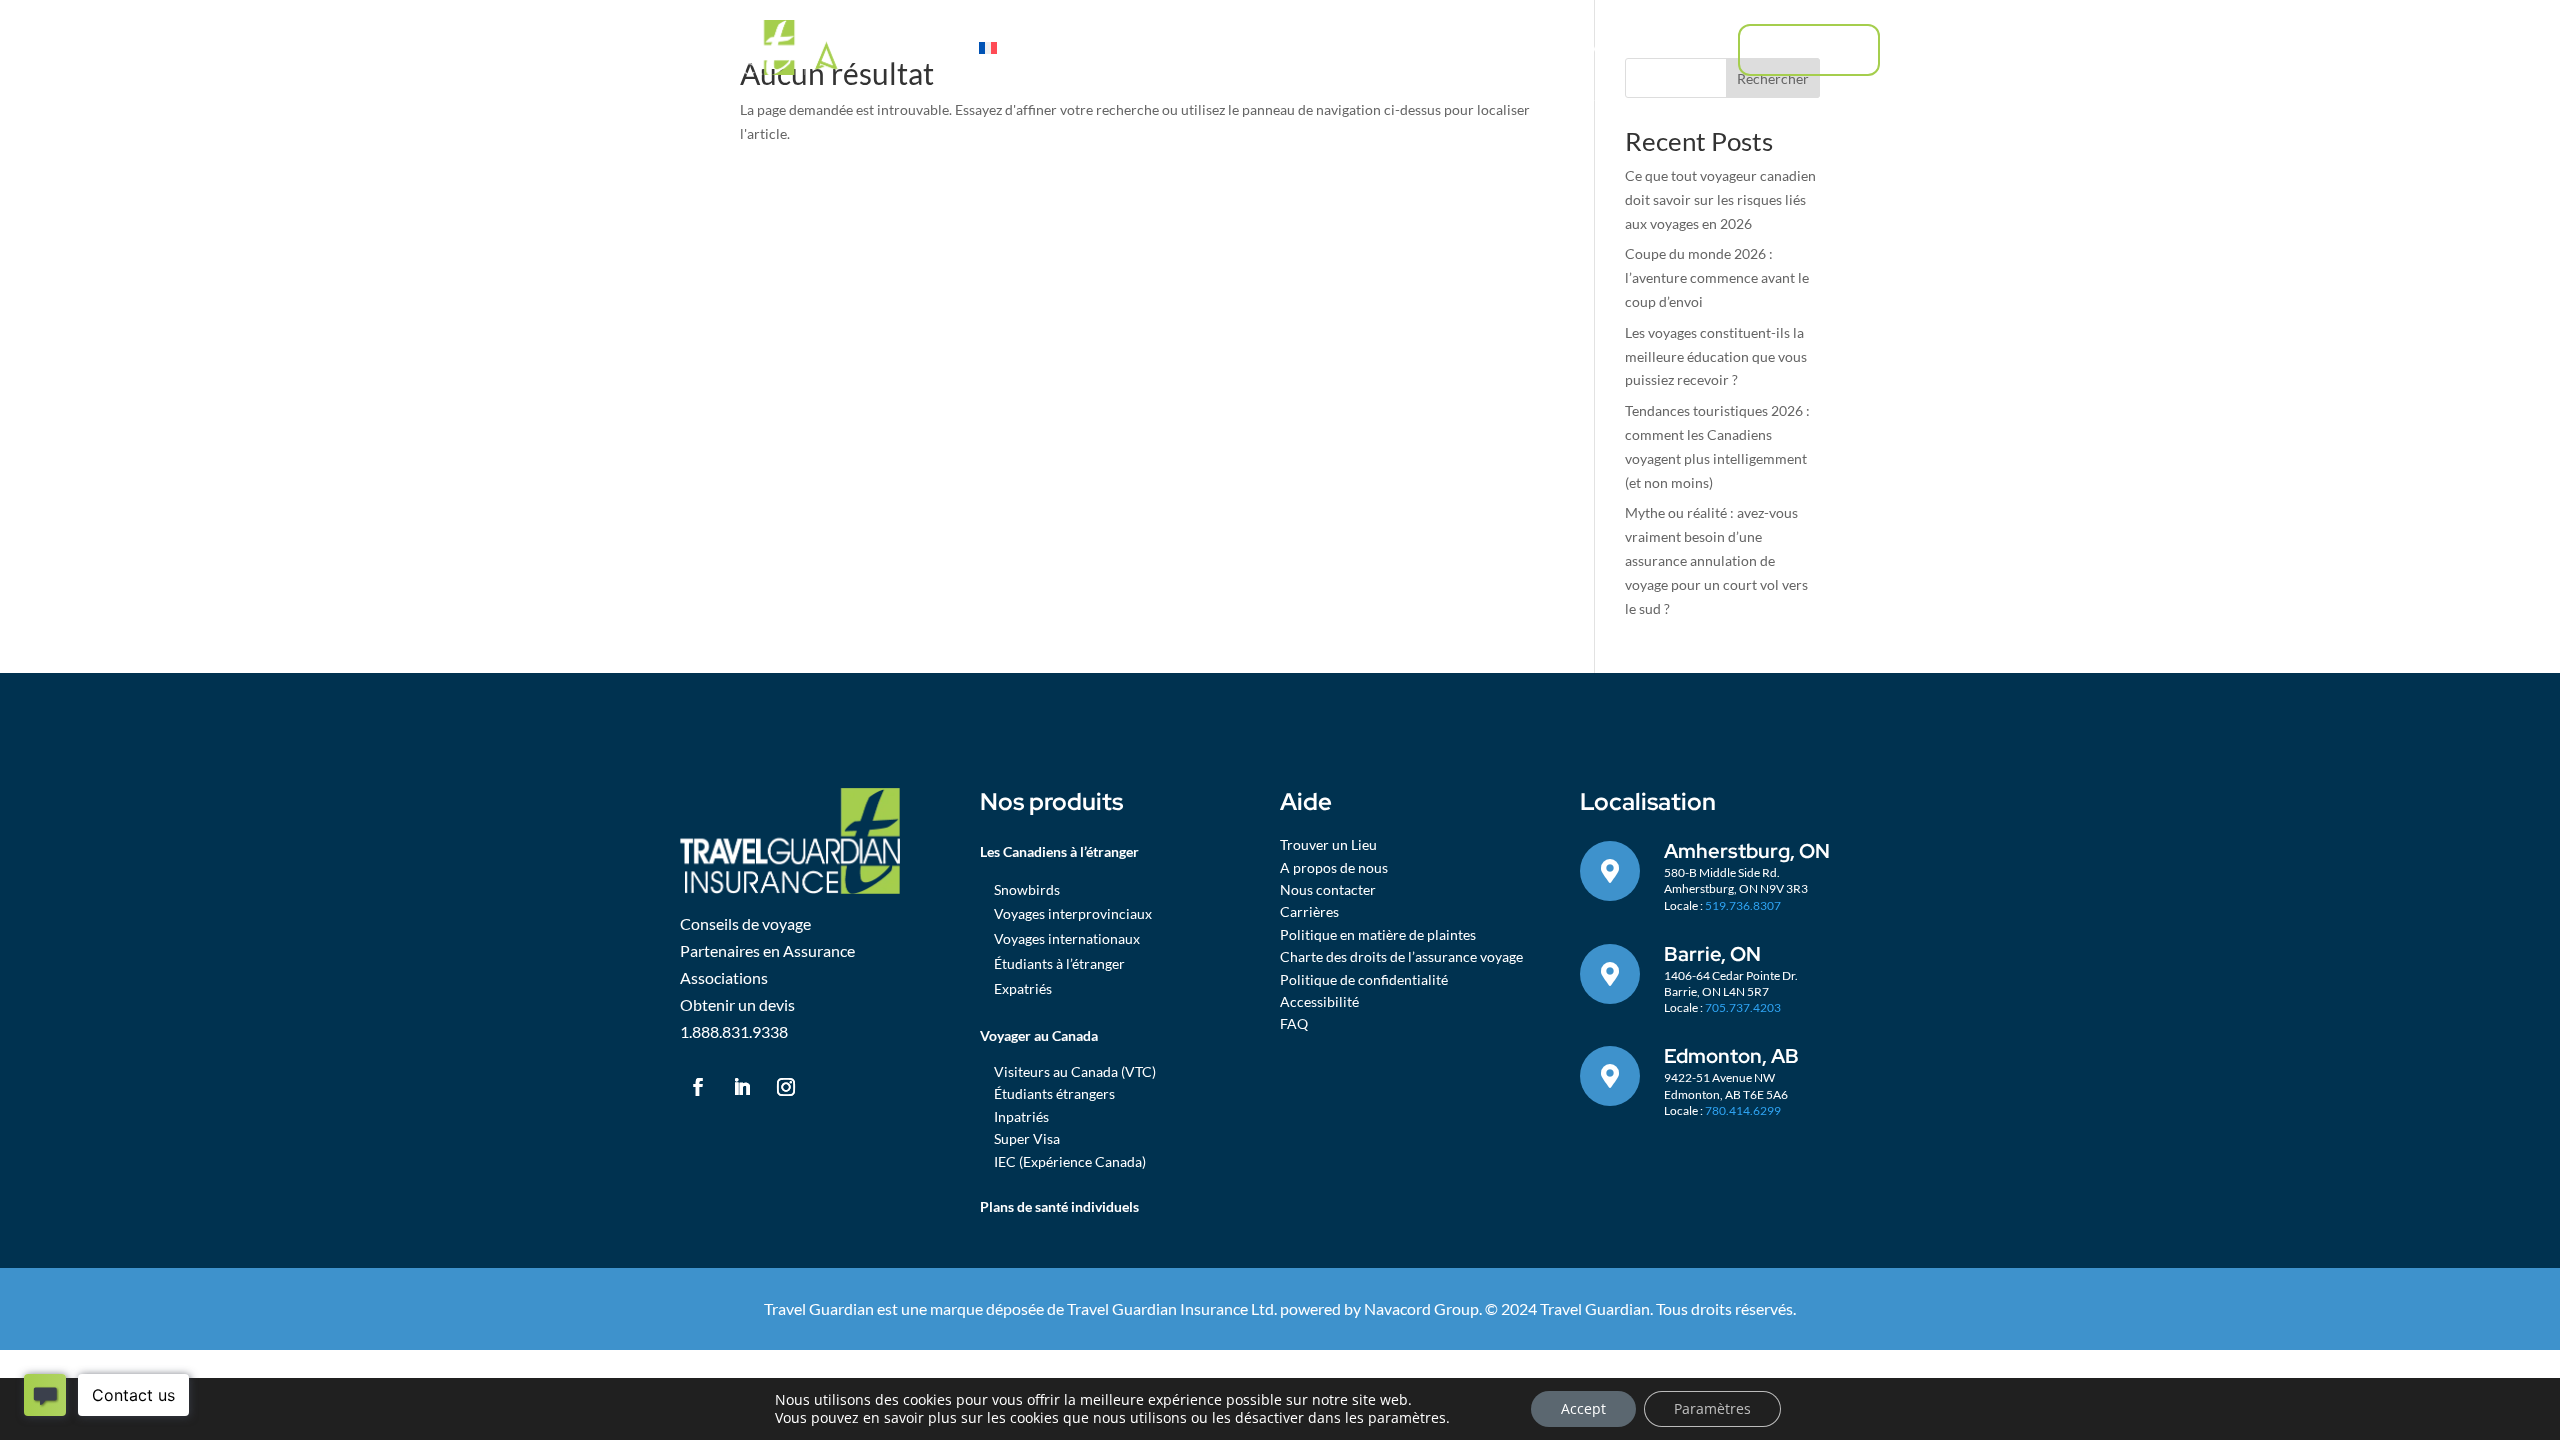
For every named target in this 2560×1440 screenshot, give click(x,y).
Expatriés (1023, 988)
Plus (1659, 48)
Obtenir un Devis (1809, 49)
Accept (1583, 1408)
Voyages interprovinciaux (1073, 913)
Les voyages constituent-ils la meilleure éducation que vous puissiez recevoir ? (1716, 356)
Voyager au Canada (1383, 48)
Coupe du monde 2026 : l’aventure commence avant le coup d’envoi (1717, 277)
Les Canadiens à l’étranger (1187, 48)
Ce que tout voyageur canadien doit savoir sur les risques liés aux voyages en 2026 (1720, 199)
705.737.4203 (1743, 1007)
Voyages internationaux (1067, 938)
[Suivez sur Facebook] (698, 1087)
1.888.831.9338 (734, 1031)
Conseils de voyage (1557, 48)
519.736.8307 (1743, 905)
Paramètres (1712, 1408)
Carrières (1309, 911)
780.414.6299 (1743, 1110)
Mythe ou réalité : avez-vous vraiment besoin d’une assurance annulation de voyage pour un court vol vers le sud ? (1716, 560)
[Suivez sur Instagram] (786, 1087)
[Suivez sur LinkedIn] (742, 1087)
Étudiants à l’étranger (1059, 963)
